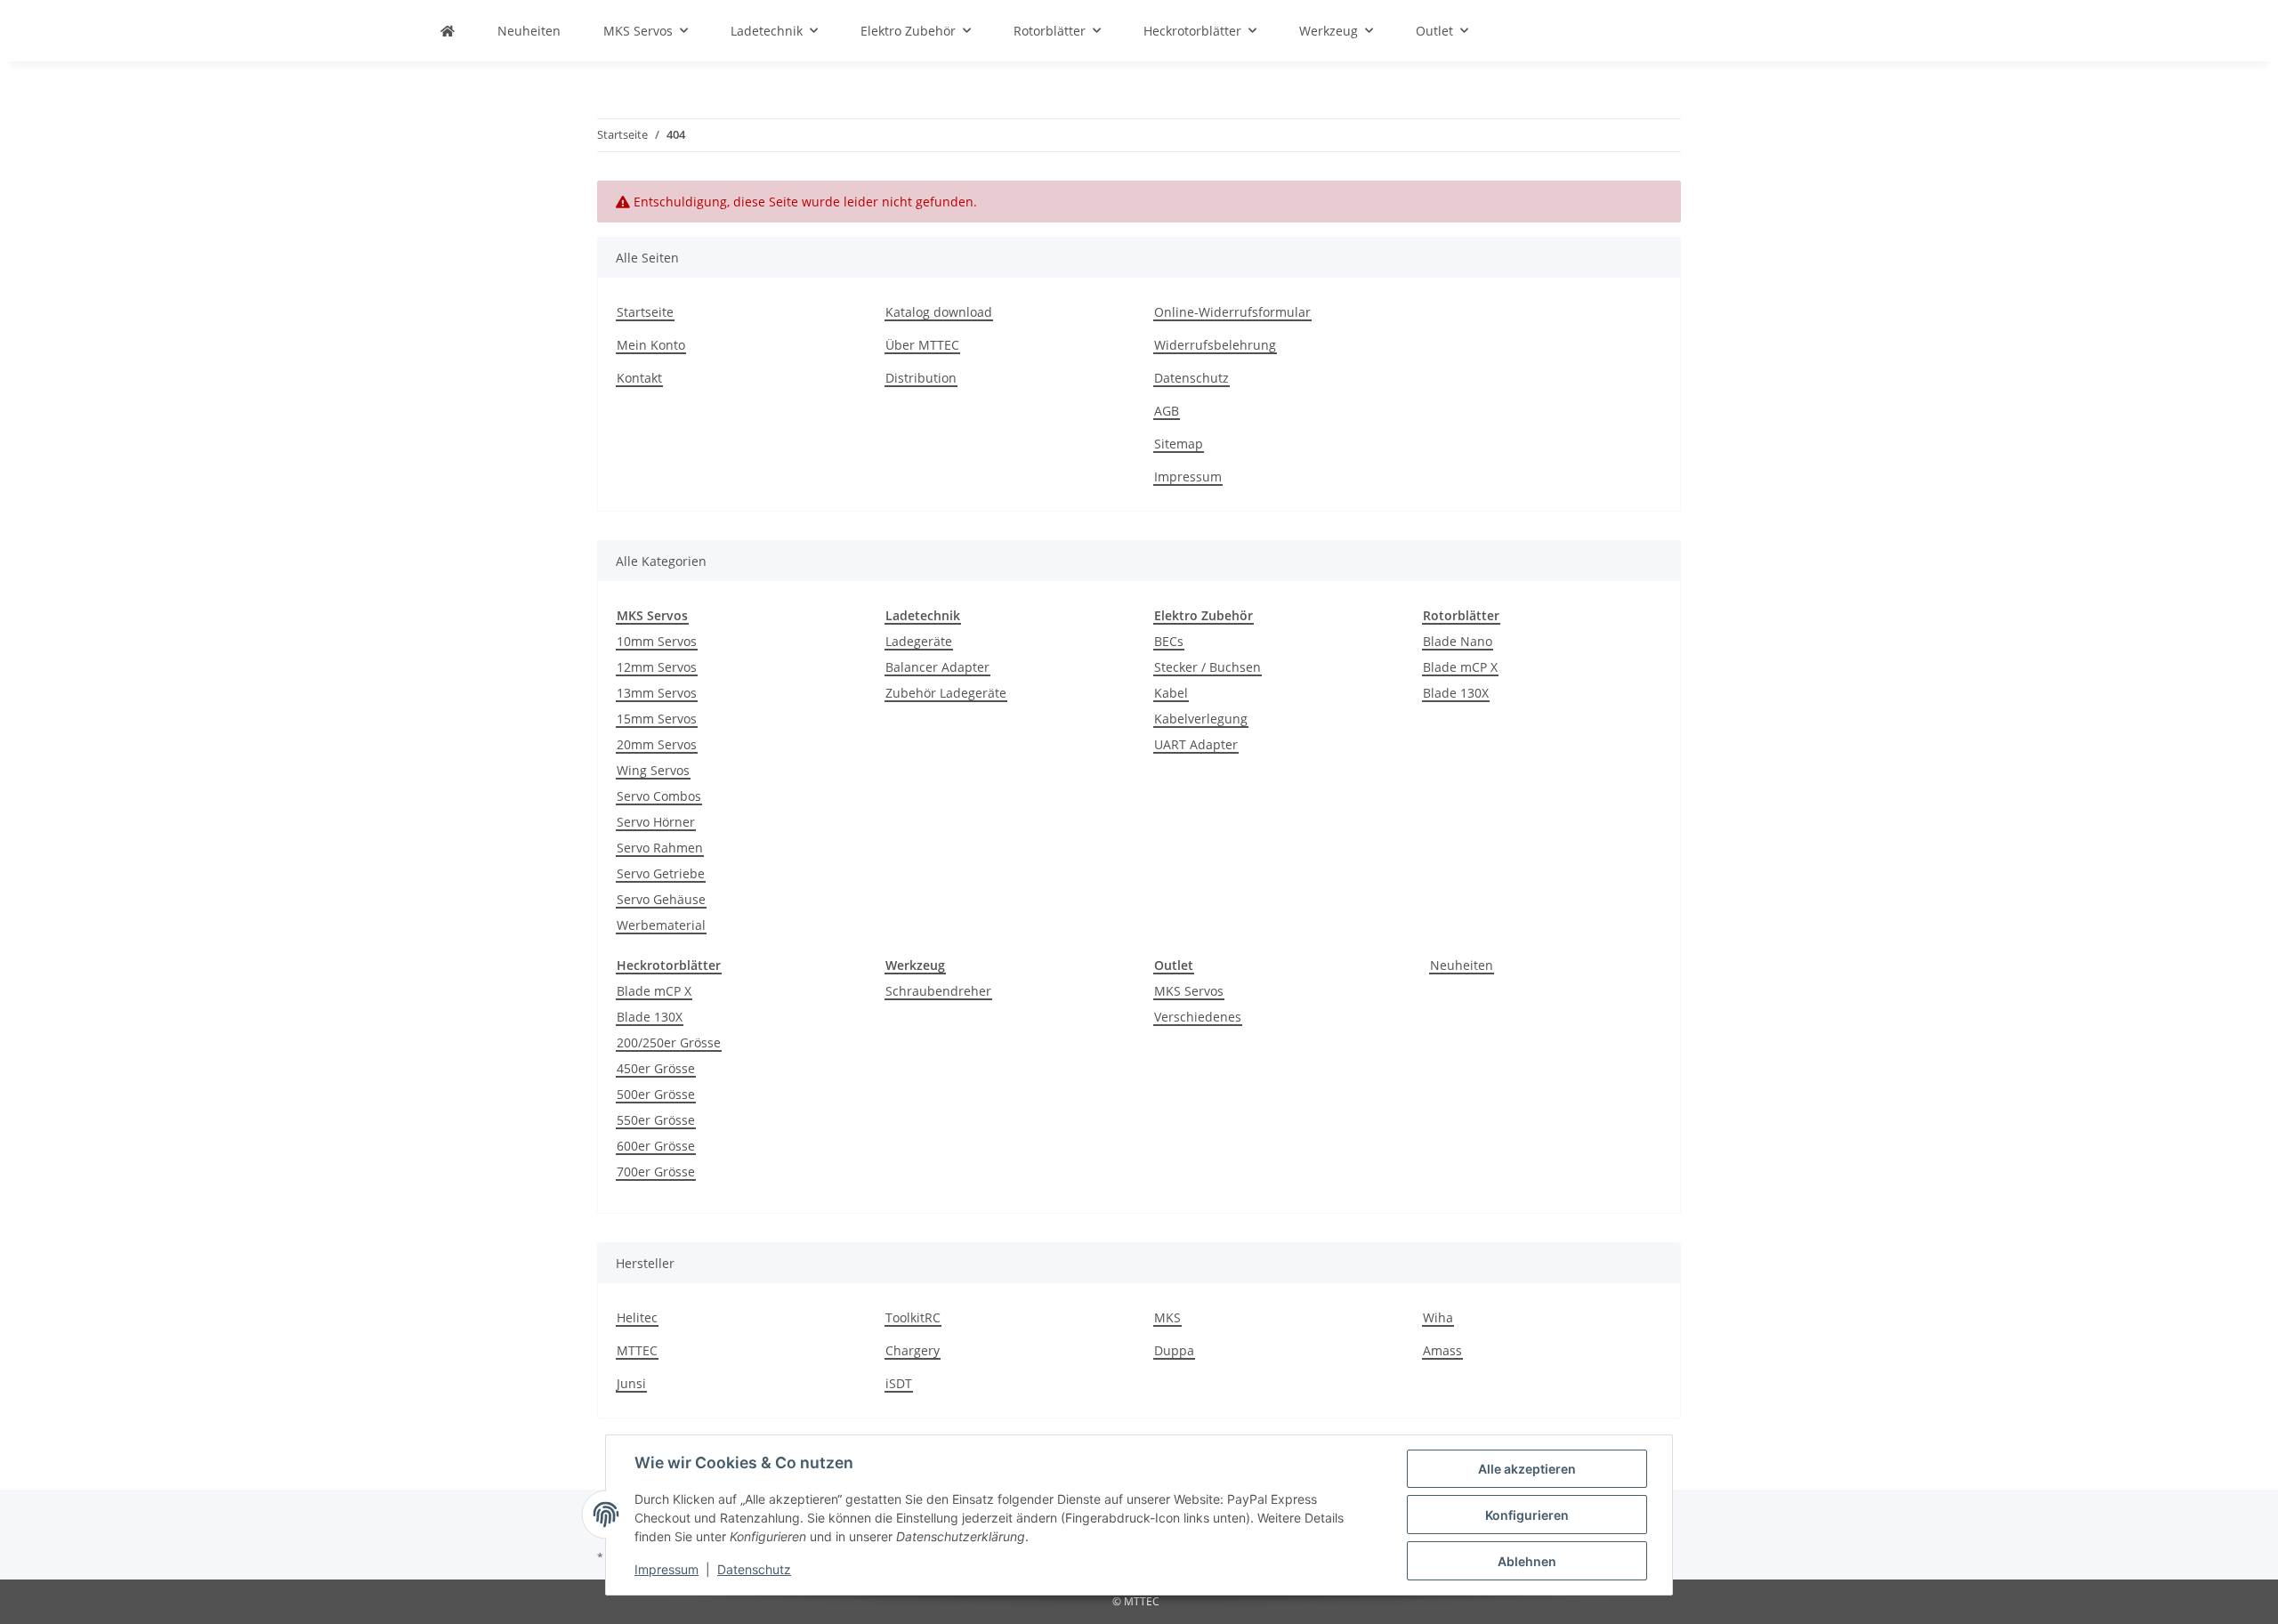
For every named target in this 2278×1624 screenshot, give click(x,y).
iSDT (899, 1383)
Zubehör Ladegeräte (946, 693)
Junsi (631, 1383)
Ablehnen (1527, 1561)
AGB (1167, 411)
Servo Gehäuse (661, 899)
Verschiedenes (1198, 1017)
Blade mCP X (1460, 667)
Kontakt (639, 378)
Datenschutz (754, 1569)
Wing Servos (653, 770)
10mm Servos (657, 641)
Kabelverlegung (1201, 719)
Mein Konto (651, 345)
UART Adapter (1196, 744)
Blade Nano (1458, 641)
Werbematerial (661, 925)
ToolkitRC (913, 1317)
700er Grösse (656, 1172)
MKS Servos (1189, 991)
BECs (1169, 641)
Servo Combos (659, 796)
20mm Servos (657, 744)
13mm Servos (657, 693)
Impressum (666, 1569)
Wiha (1438, 1317)
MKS (1167, 1317)
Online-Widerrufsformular (1232, 312)
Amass (1442, 1350)
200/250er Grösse (669, 1042)
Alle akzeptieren (1527, 1469)
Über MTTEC (922, 345)
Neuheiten (1462, 965)
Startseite (645, 312)
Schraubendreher (938, 991)
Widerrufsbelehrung (1215, 345)
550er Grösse (656, 1120)
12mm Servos (657, 667)
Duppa (1174, 1350)
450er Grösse (656, 1068)
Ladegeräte (919, 641)
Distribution (921, 378)
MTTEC (637, 1350)
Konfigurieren (1527, 1515)
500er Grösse (656, 1094)
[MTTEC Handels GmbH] (448, 31)
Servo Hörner (656, 822)
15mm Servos (657, 719)
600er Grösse (656, 1146)
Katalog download (939, 312)
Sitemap (1179, 444)
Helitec (637, 1317)
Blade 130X (1456, 693)
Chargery (913, 1350)
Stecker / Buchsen (1208, 667)
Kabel (1171, 693)
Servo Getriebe (661, 873)
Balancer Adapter (937, 667)
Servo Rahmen (660, 848)
